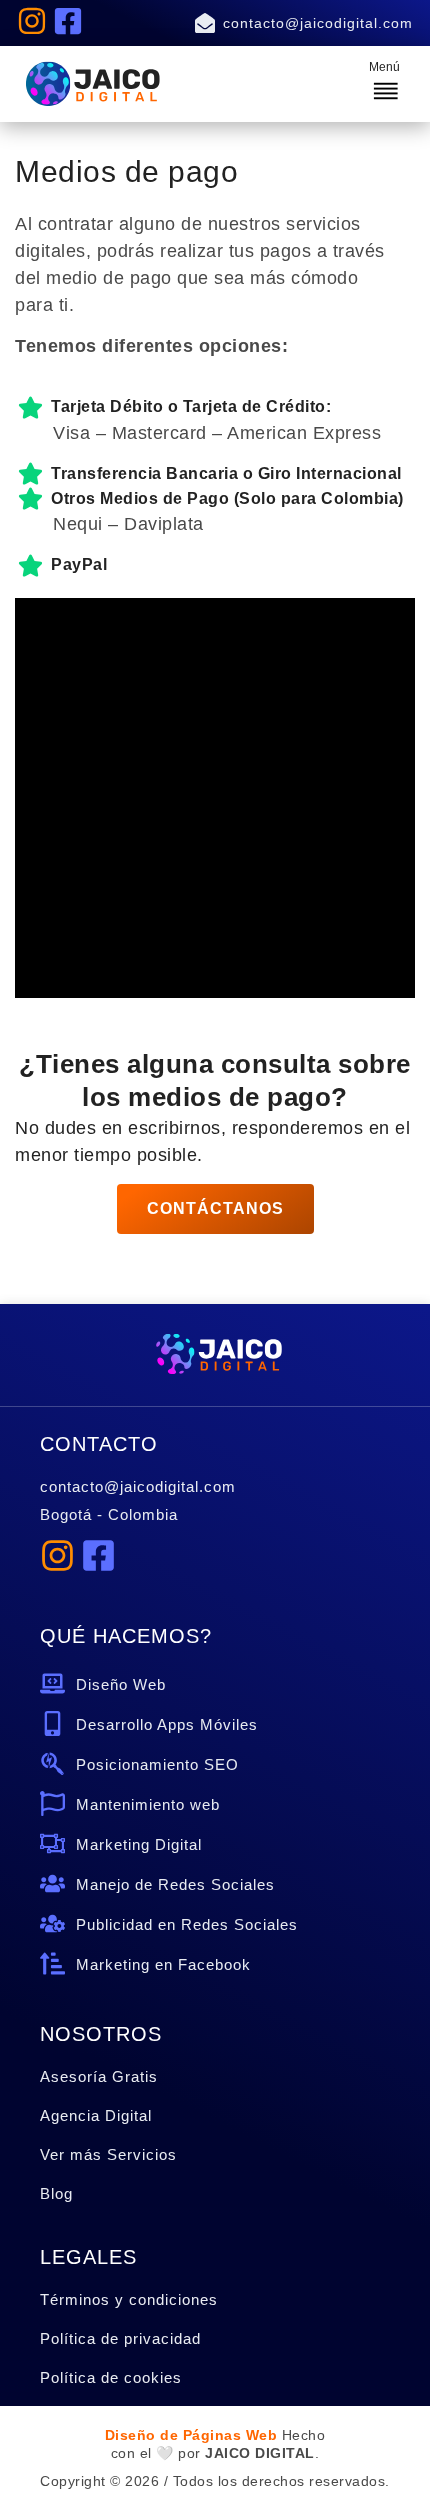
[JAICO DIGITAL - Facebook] (68, 21)
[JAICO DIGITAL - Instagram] (32, 21)
